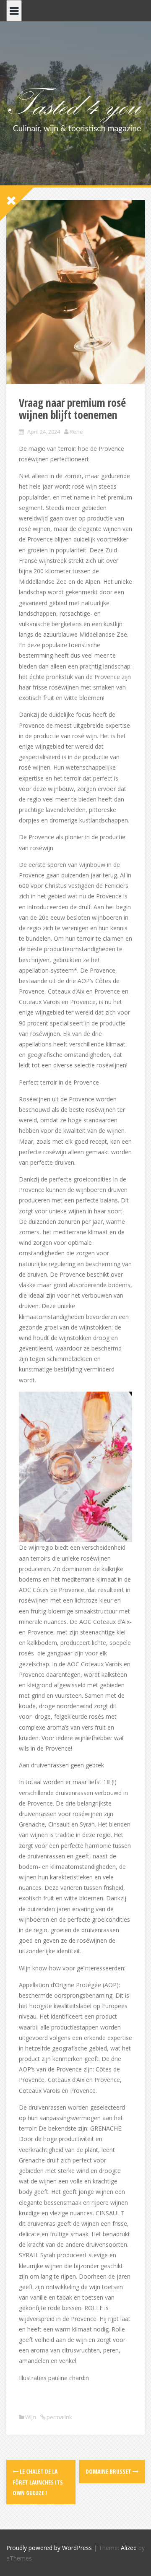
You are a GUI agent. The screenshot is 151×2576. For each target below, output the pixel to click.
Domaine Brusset (109, 2471)
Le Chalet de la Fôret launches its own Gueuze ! (38, 2482)
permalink (59, 2417)
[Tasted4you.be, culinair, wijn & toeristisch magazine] (75, 109)
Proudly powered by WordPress (49, 2548)
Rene (76, 432)
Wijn (31, 2417)
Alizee (129, 2548)
